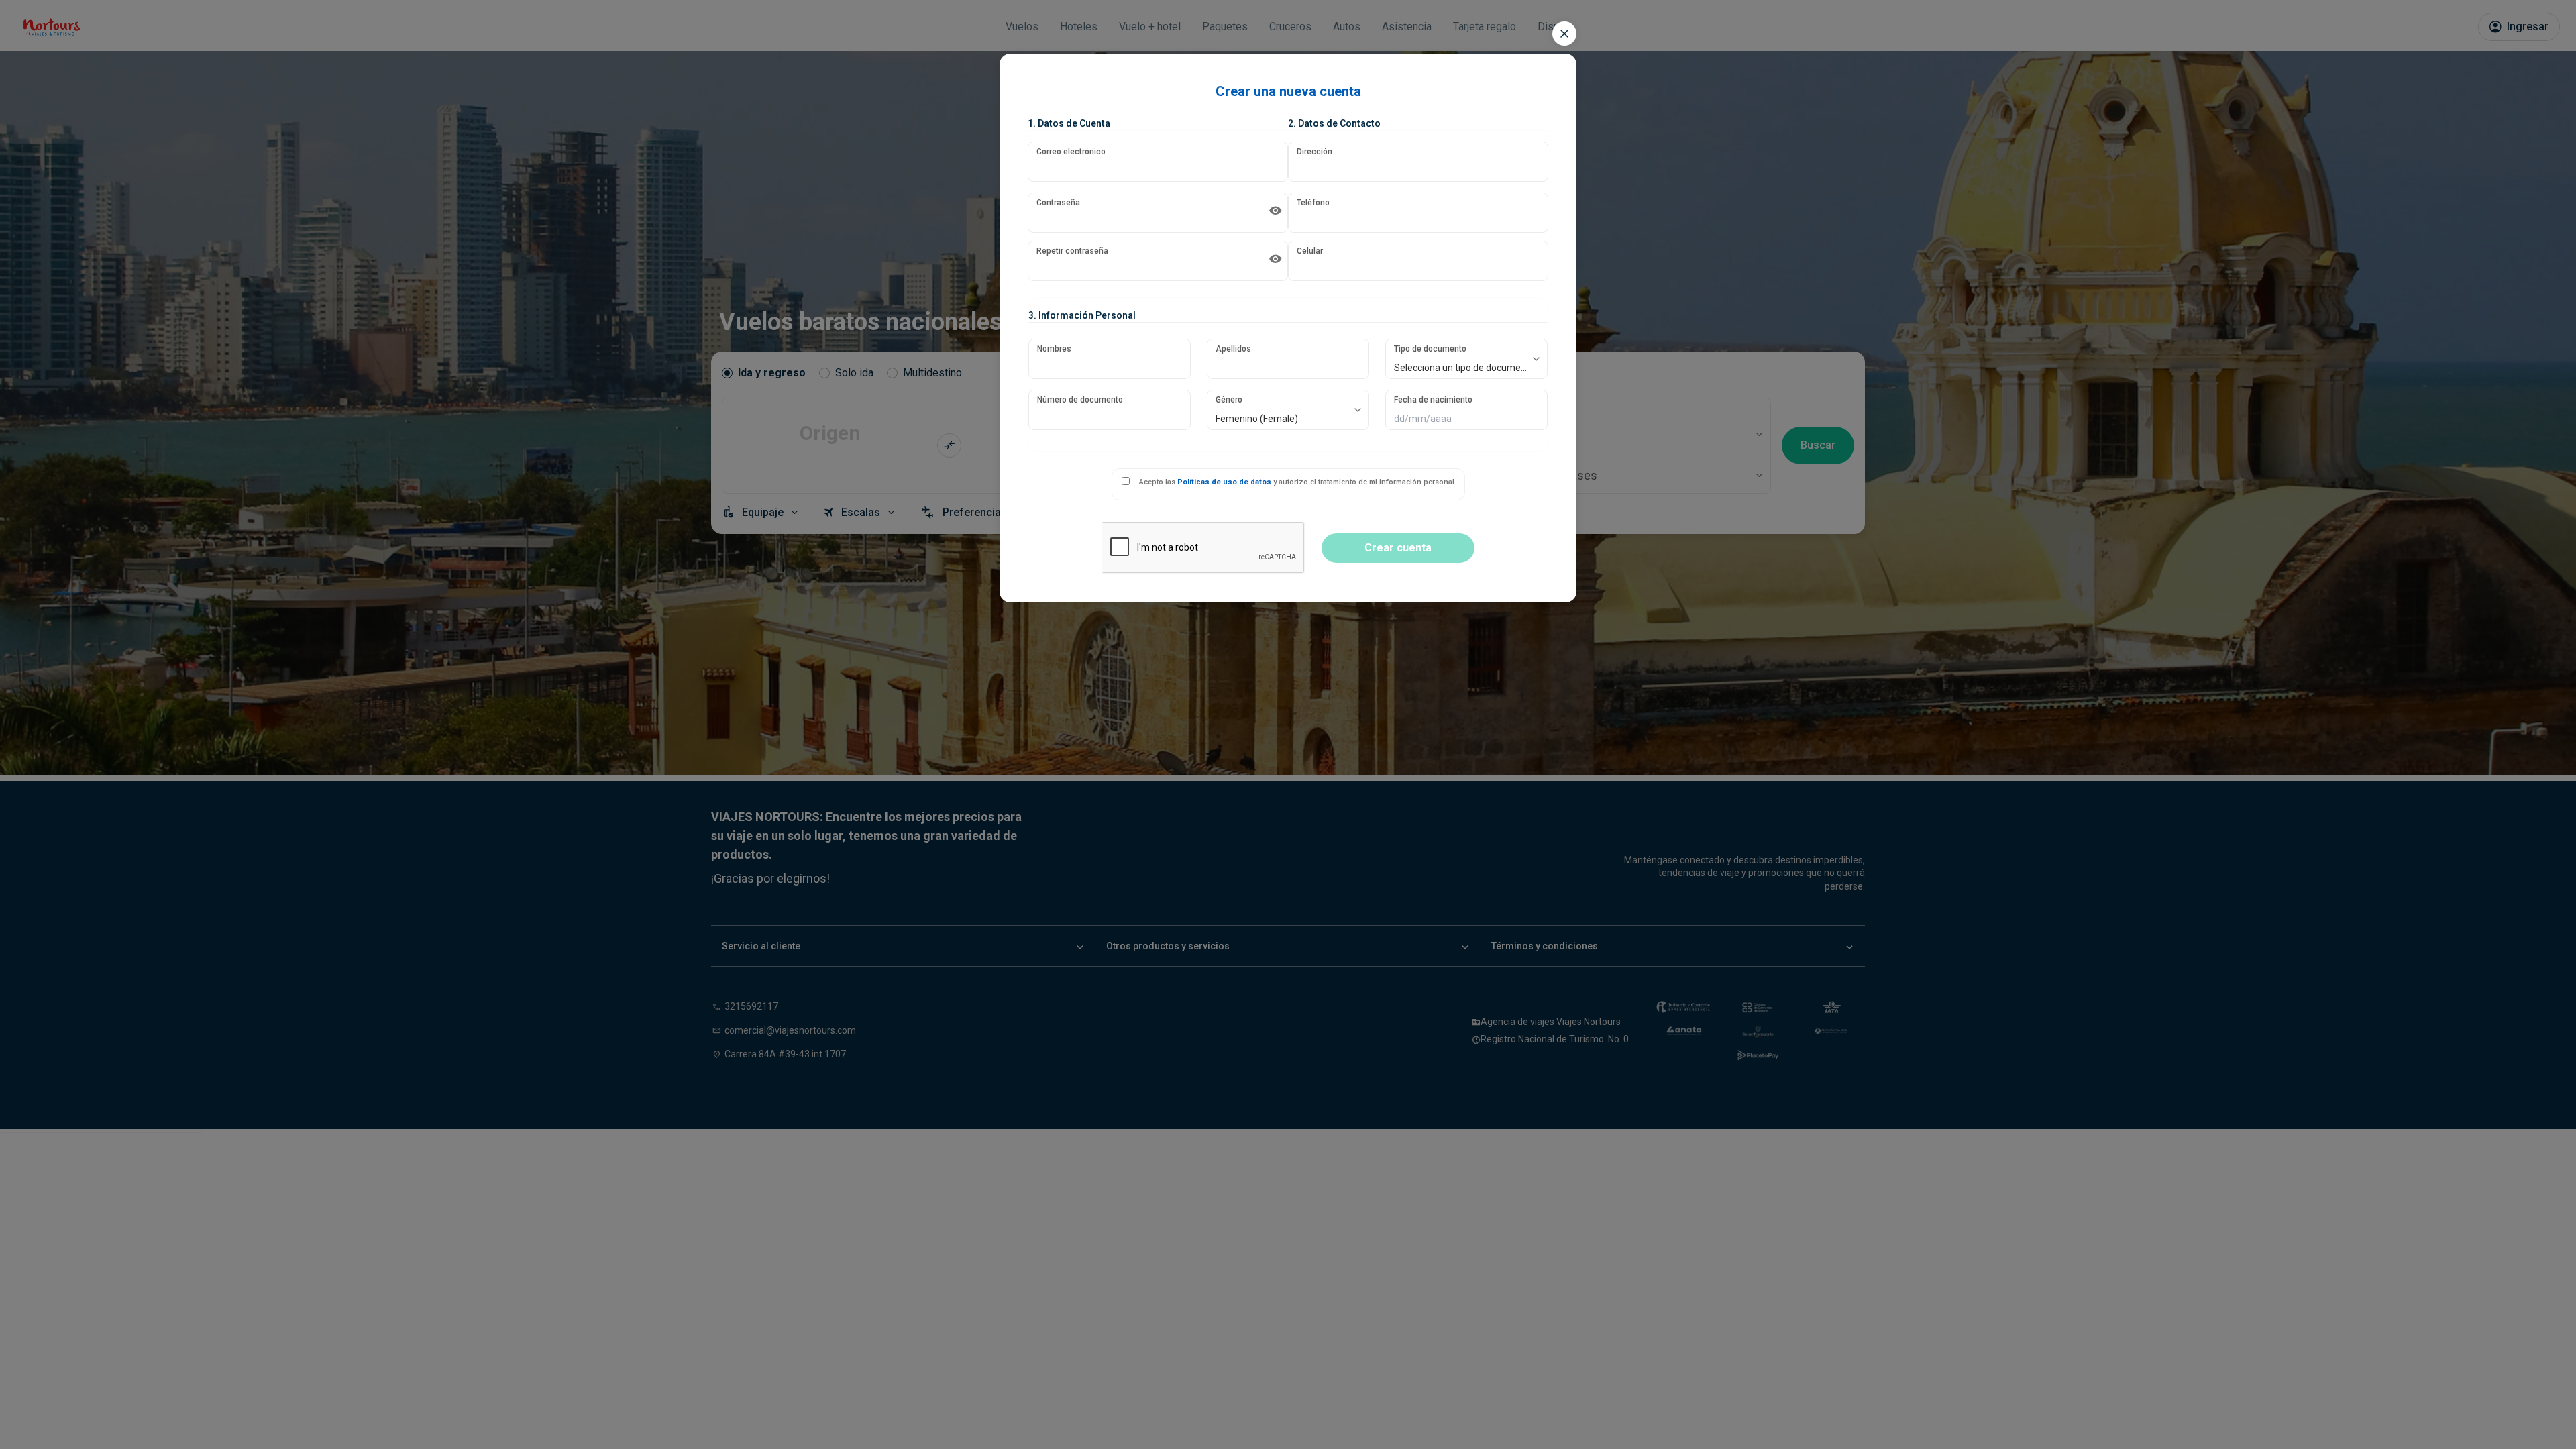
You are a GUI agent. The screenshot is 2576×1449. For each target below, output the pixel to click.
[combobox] (1466, 359)
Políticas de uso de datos (1224, 482)
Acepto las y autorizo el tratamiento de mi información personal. (1298, 482)
